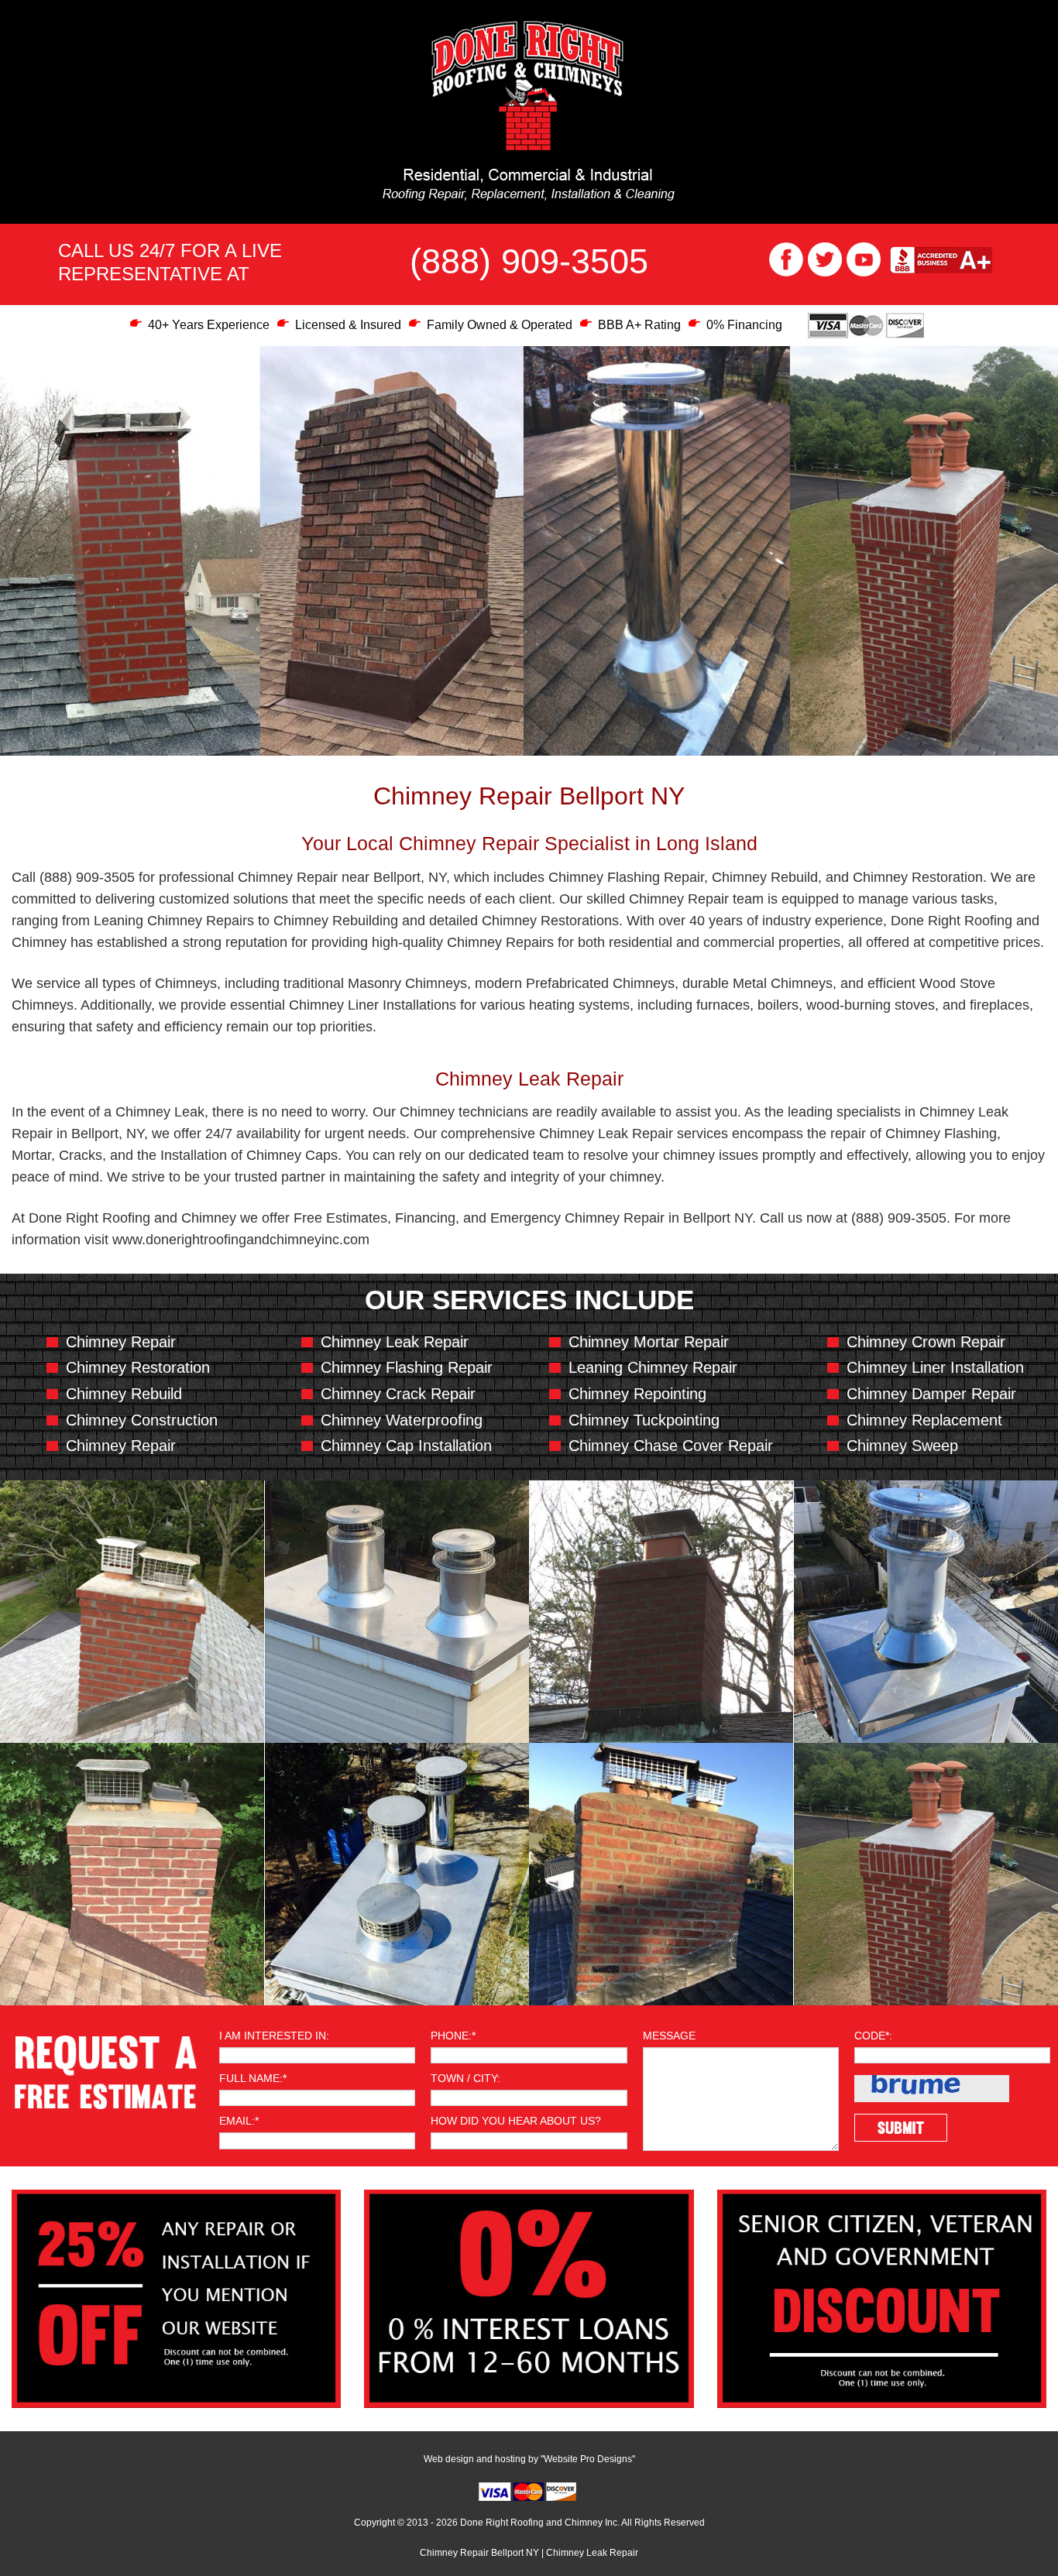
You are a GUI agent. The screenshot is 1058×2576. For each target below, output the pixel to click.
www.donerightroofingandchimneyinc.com (241, 1240)
